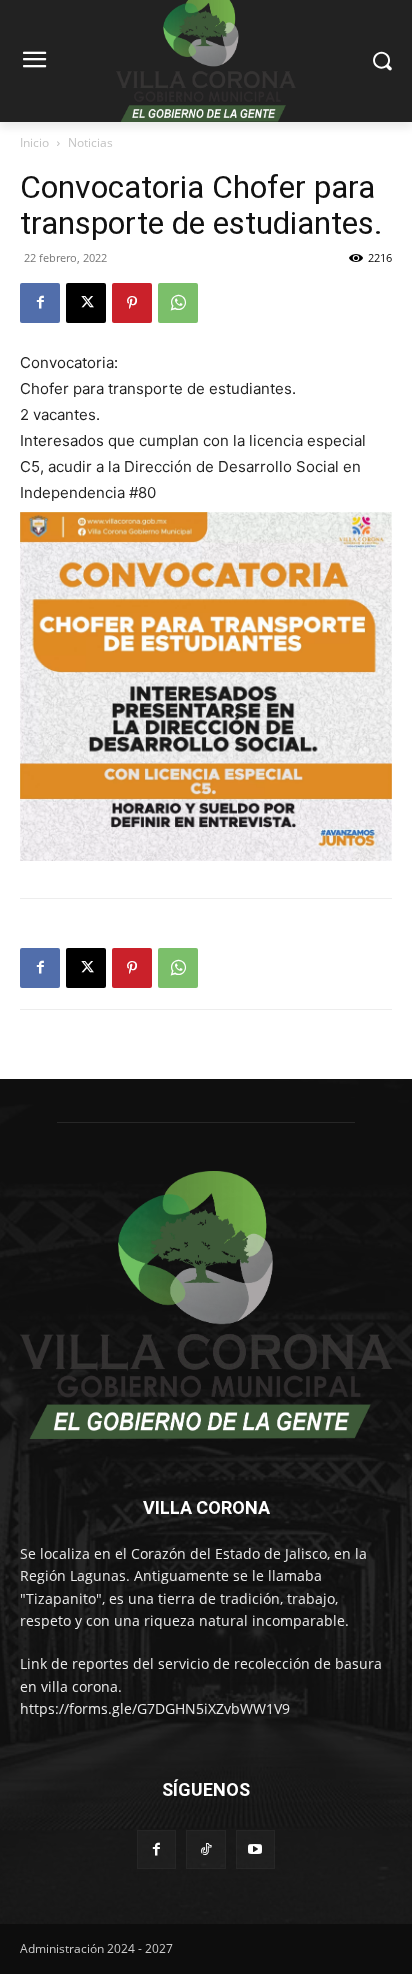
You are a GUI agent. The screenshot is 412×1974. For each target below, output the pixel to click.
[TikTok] (205, 1849)
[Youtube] (255, 1849)
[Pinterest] (132, 303)
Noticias (90, 142)
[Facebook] (40, 303)
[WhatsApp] (178, 303)
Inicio (34, 142)
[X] (86, 303)
